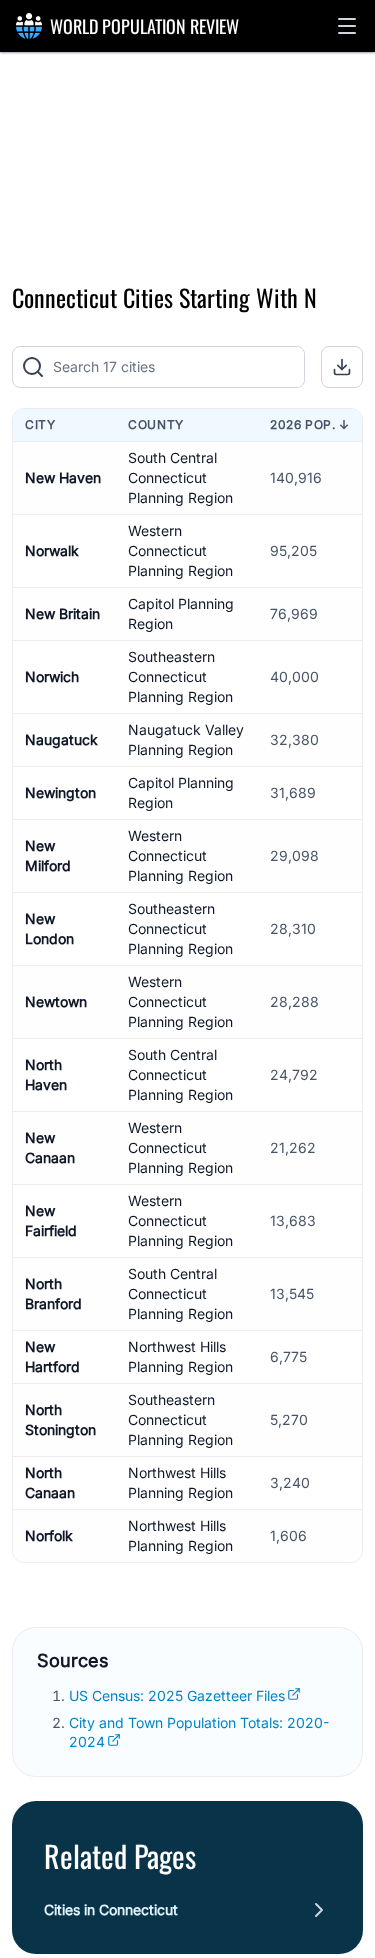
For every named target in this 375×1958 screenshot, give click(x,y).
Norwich (52, 676)
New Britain (62, 613)
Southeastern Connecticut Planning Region (180, 676)
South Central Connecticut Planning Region (180, 477)
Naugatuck (61, 739)
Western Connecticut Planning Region (180, 550)
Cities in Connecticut (111, 1909)
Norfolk (49, 1535)
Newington (60, 792)
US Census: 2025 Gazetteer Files (177, 1695)
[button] (347, 26)
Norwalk (52, 550)
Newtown (56, 1001)
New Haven (63, 477)
